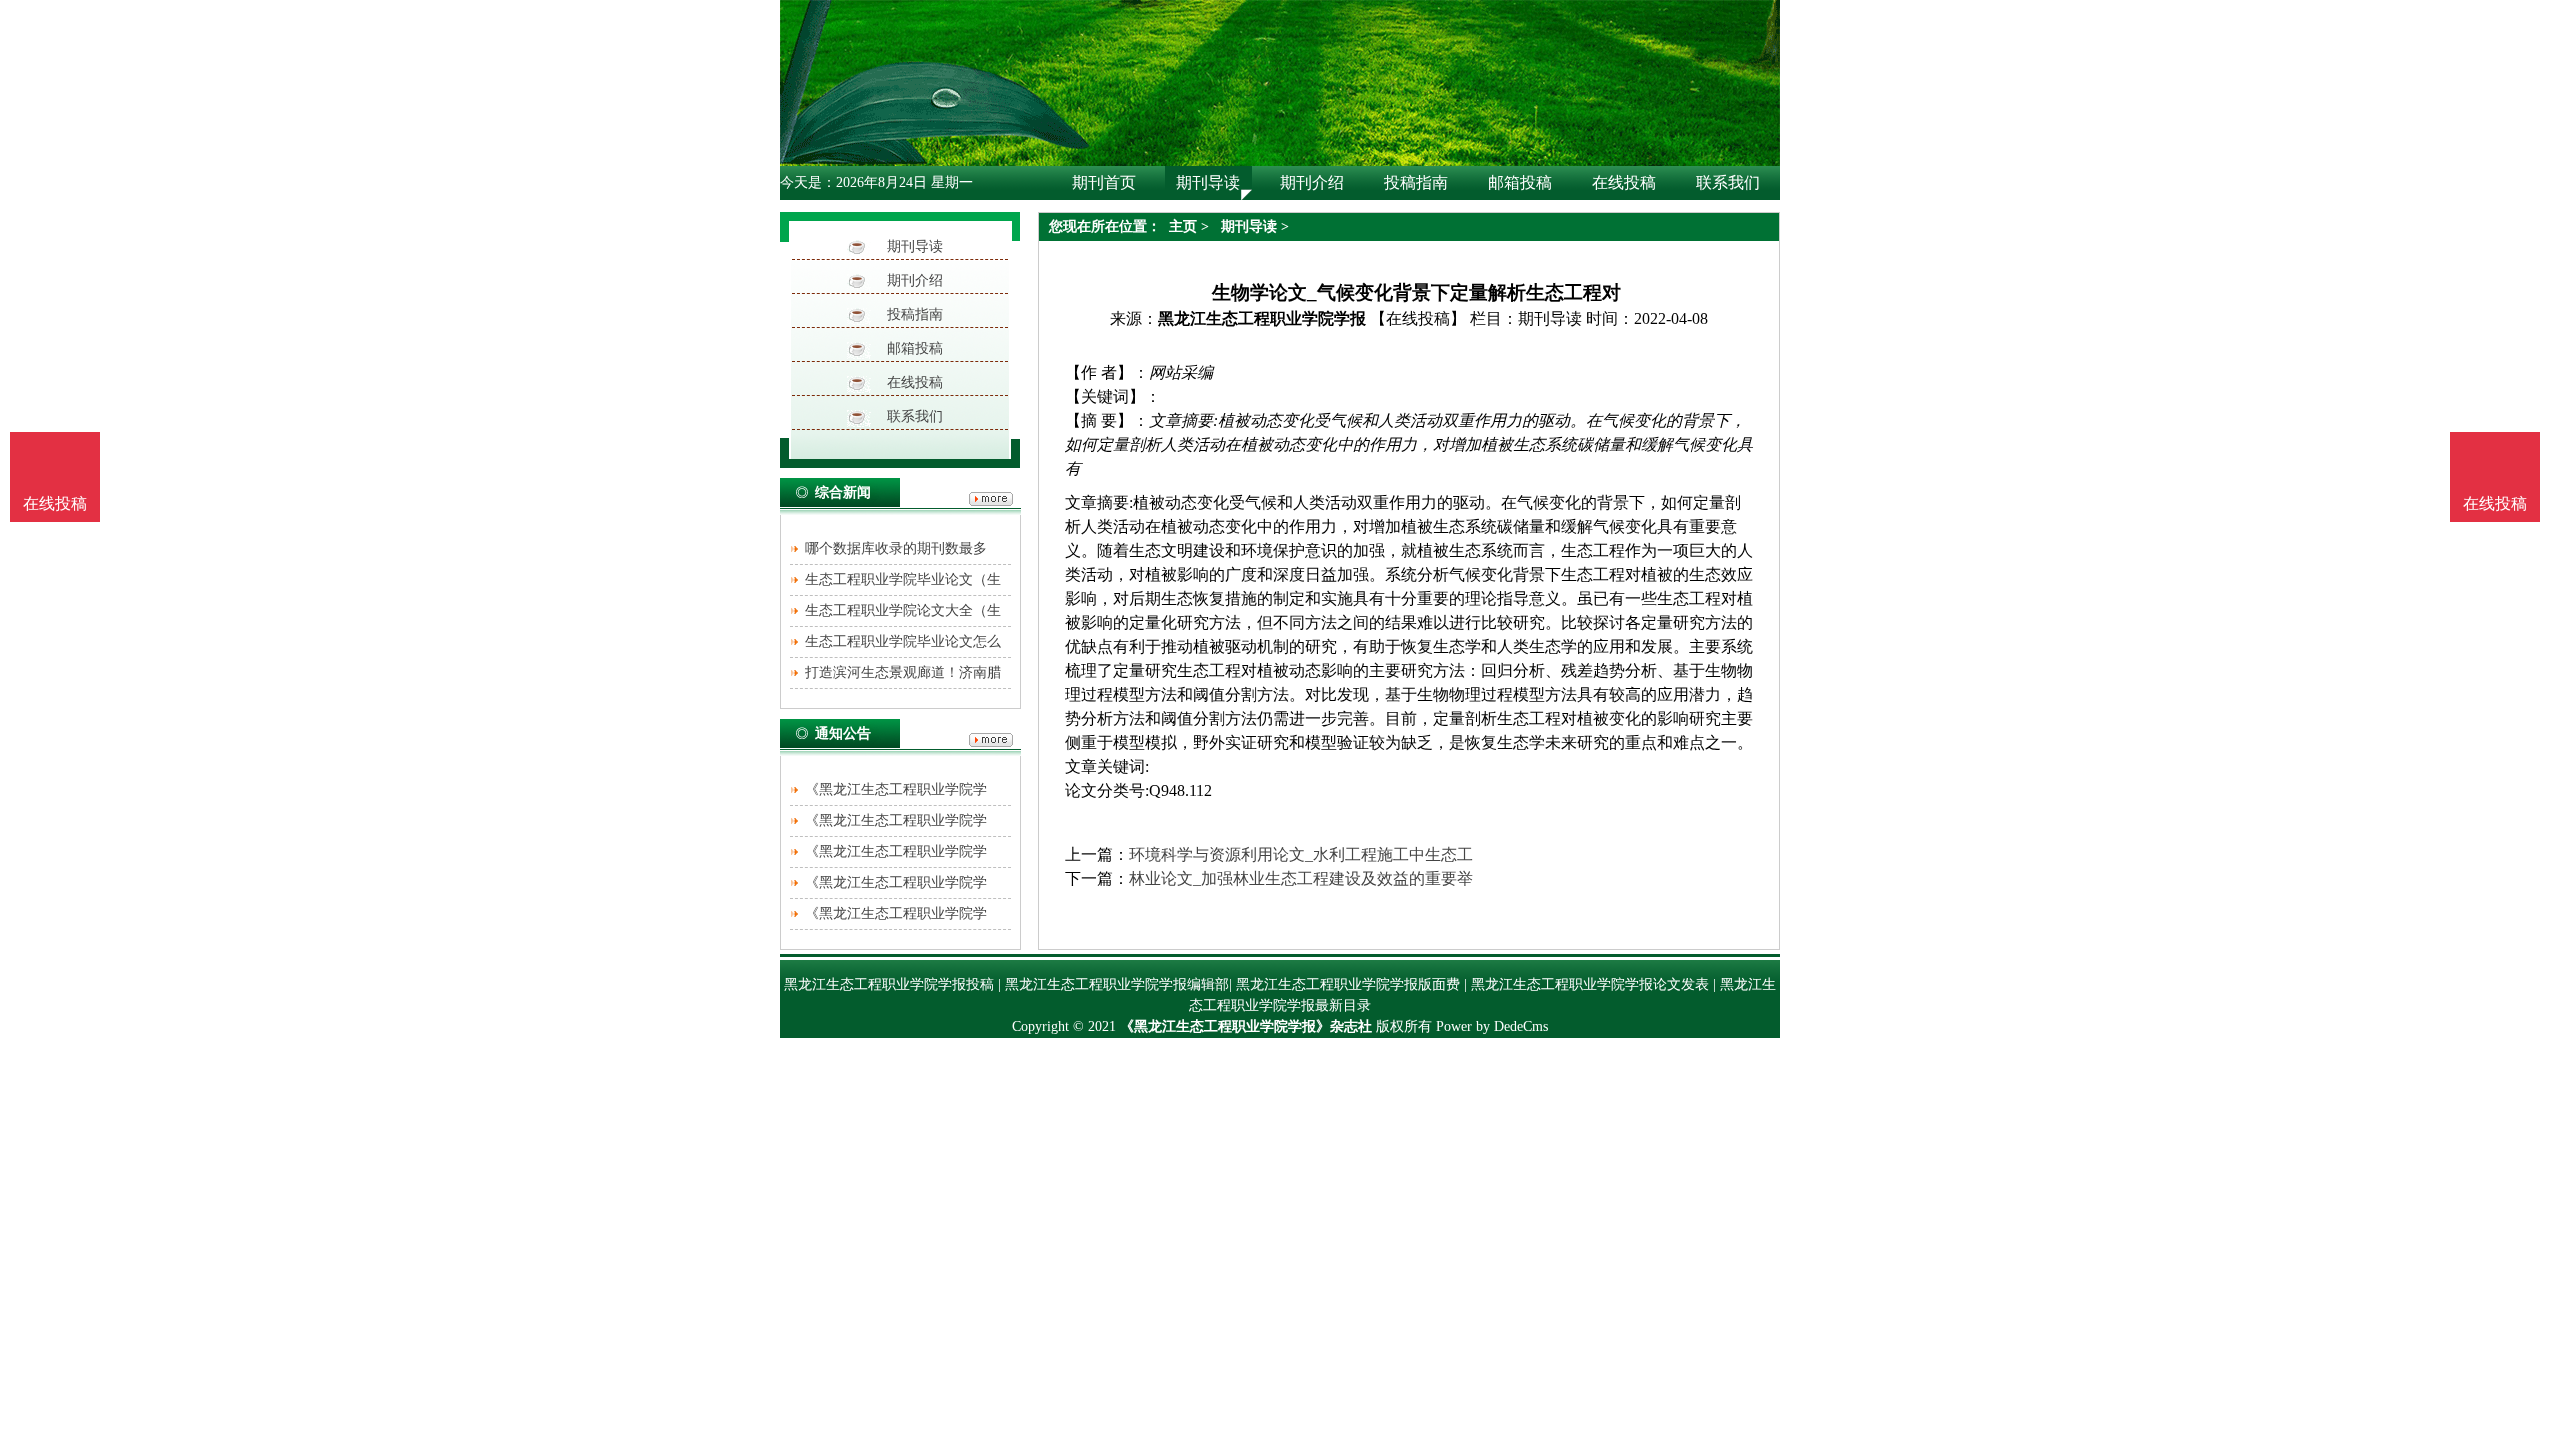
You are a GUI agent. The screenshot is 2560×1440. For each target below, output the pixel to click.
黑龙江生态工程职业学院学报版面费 (1348, 984)
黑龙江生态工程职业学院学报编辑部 (1117, 984)
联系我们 (915, 416)
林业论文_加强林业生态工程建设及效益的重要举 (1301, 878)
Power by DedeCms (1492, 1026)
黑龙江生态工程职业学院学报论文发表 (1590, 984)
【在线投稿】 (1418, 318)
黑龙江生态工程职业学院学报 (1262, 318)
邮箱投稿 (915, 348)
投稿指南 (915, 314)
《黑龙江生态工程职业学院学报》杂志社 (1246, 1026)
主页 (1183, 226)
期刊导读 (915, 246)
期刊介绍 (915, 280)
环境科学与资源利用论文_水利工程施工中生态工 (1301, 854)
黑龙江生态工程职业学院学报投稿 (889, 984)
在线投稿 (915, 382)
